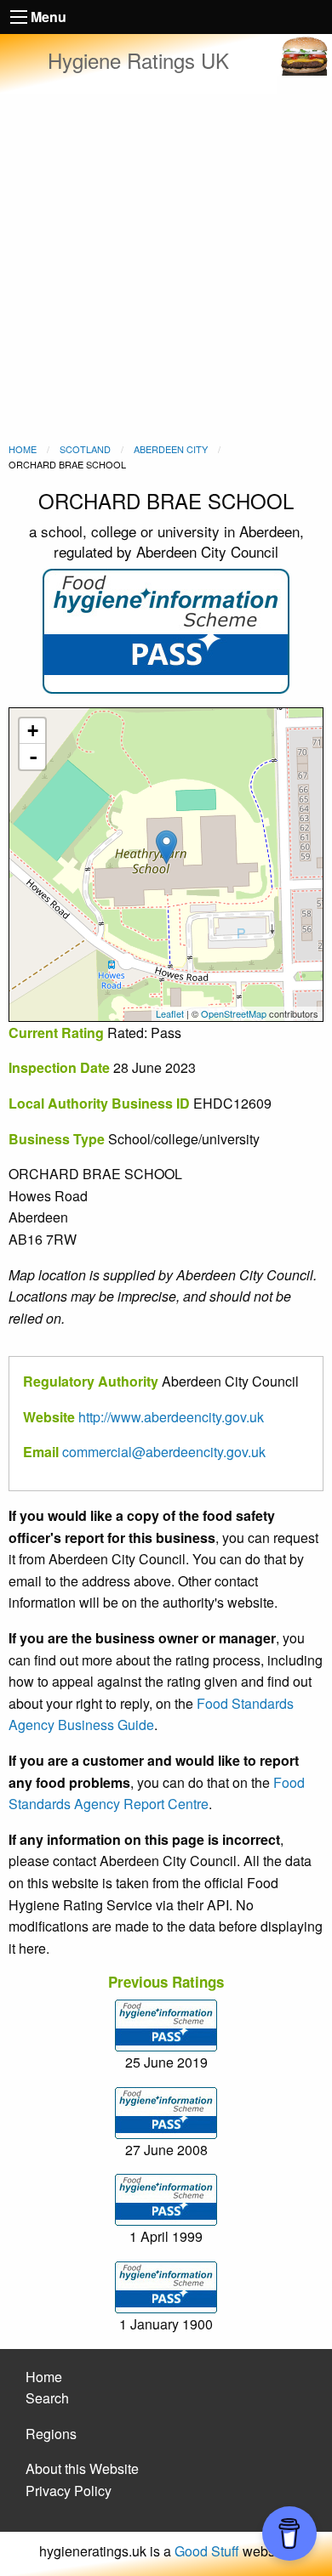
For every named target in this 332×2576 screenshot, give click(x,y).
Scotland (85, 449)
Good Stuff (207, 2551)
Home (23, 449)
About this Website (82, 2468)
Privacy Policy (69, 2491)
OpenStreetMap (234, 1013)
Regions (51, 2434)
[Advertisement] (166, 268)
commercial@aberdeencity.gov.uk (164, 1452)
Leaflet (170, 1013)
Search (47, 2398)
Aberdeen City (171, 449)
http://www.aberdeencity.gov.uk (171, 1417)
